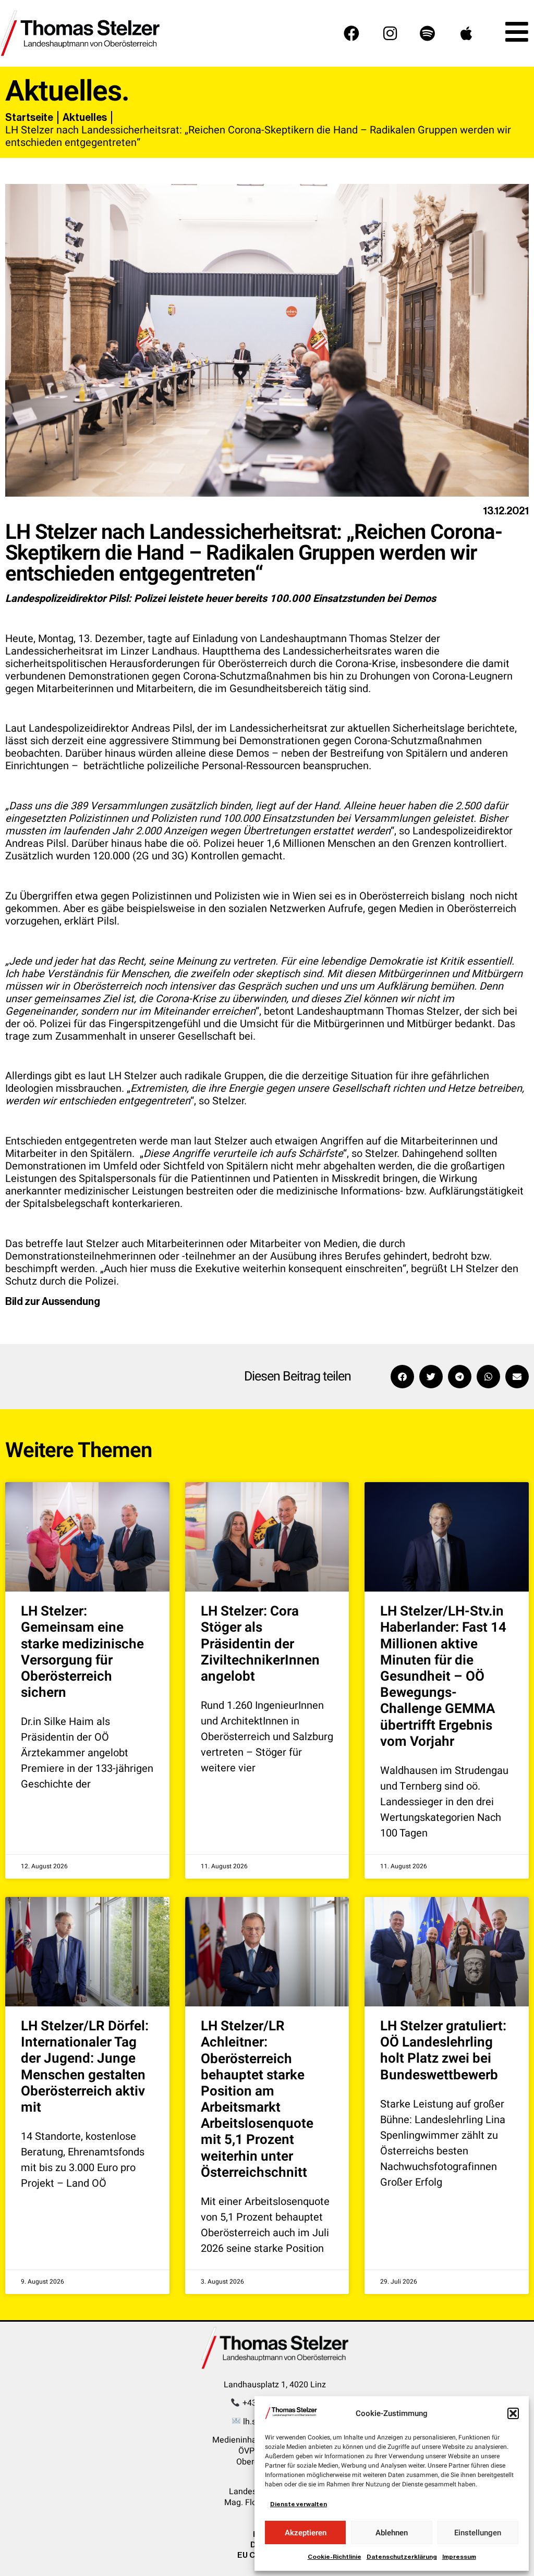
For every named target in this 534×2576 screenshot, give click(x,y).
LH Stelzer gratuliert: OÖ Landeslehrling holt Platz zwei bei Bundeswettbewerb (443, 2051)
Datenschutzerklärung (402, 2557)
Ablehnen (392, 2533)
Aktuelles (85, 117)
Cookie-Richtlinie (335, 2557)
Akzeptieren (306, 2533)
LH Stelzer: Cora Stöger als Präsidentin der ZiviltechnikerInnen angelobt (260, 1644)
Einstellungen (478, 2533)
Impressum (459, 2557)
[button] (513, 2413)
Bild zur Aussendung (53, 1301)
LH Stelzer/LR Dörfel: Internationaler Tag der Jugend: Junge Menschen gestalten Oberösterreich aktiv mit (85, 2067)
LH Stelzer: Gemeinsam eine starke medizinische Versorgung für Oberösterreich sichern (82, 1652)
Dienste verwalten (299, 2504)
